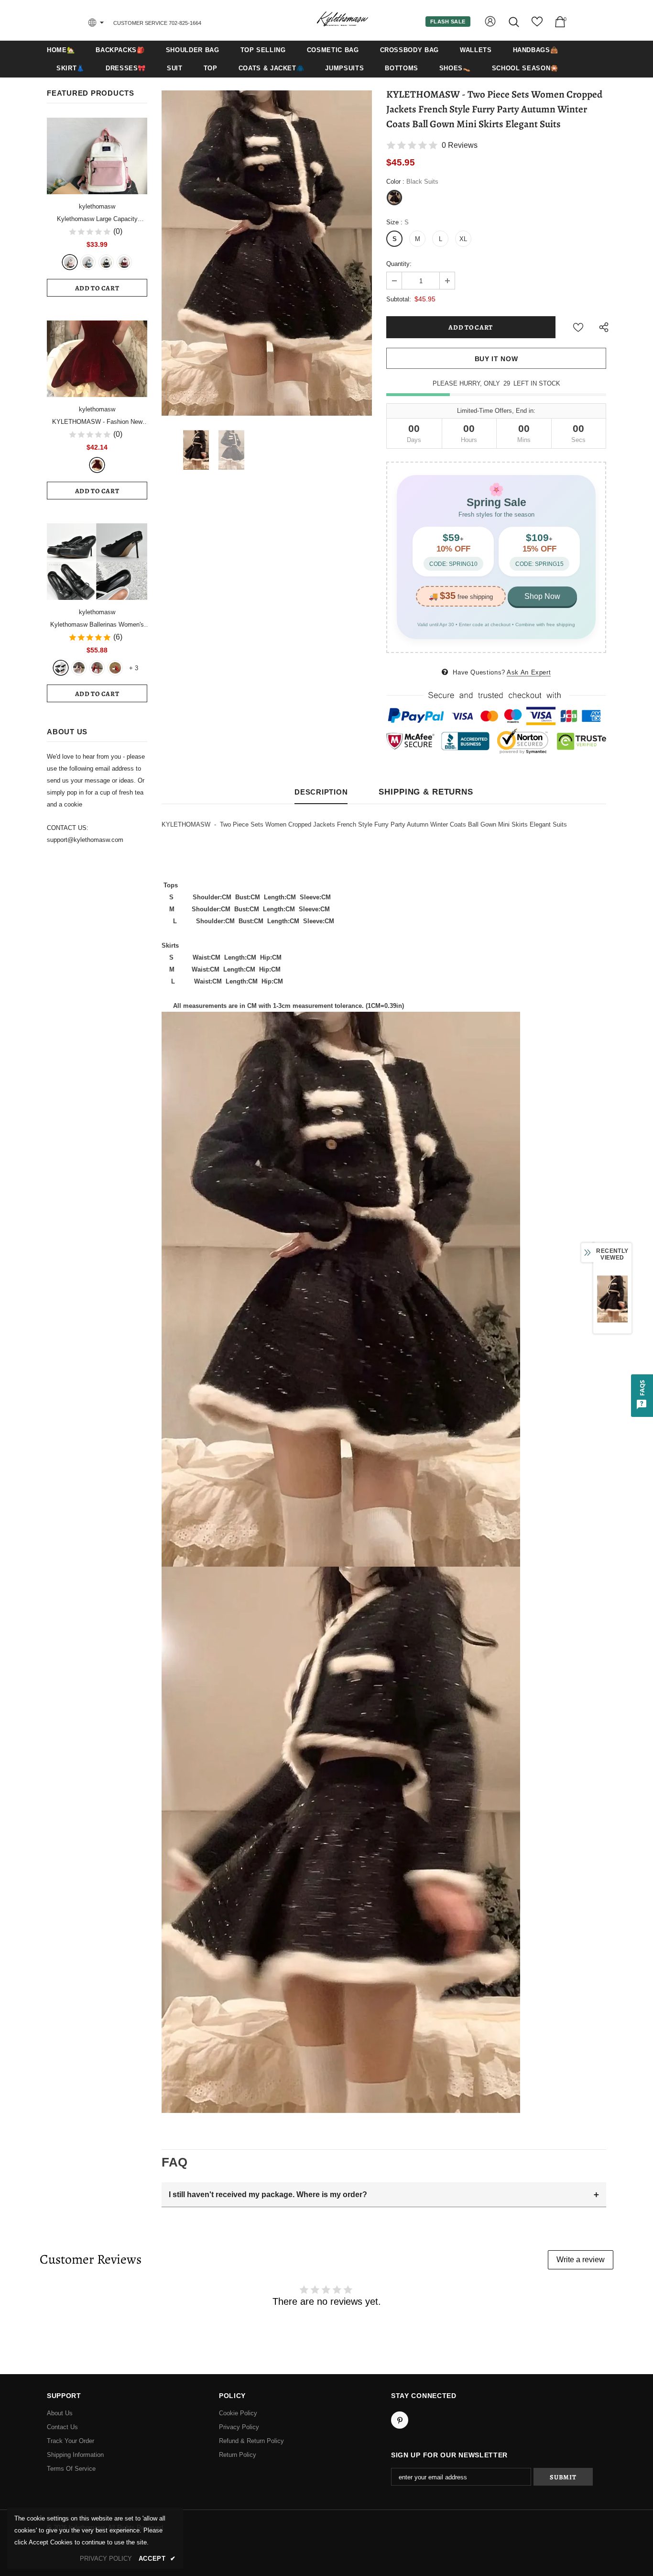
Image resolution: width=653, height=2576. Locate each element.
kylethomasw (97, 206)
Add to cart (97, 288)
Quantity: (399, 264)
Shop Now (542, 596)
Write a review (581, 2260)
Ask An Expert (529, 672)
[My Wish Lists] (537, 25)
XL (463, 239)
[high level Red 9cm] (115, 668)
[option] (267, 253)
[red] (124, 262)
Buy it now (496, 359)
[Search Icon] (515, 22)
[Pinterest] (400, 2420)
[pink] (70, 262)
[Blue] (88, 262)
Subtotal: (399, 299)
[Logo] (342, 20)
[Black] (106, 262)
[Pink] (79, 668)
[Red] (97, 668)
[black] (61, 668)
